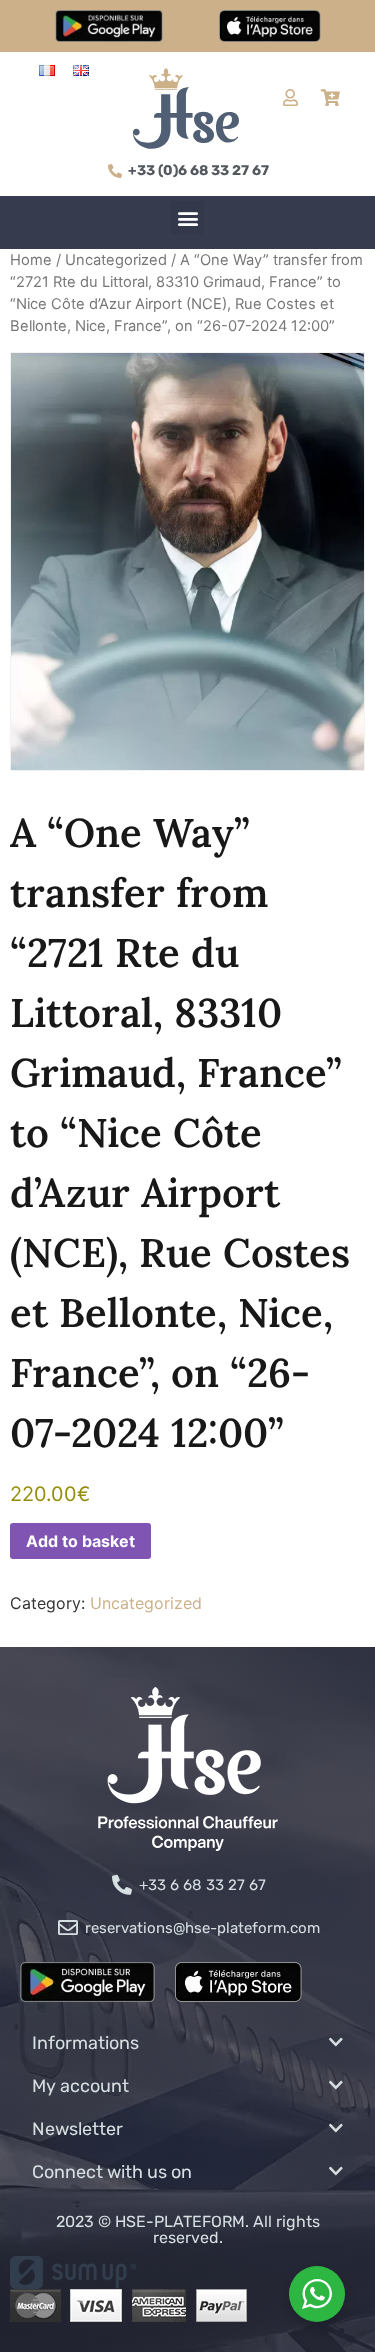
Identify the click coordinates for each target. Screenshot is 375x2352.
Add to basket (80, 1541)
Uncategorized (116, 260)
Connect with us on (112, 2172)
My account (80, 2086)
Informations (85, 2043)
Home (31, 260)
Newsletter (77, 2129)
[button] (187, 217)
